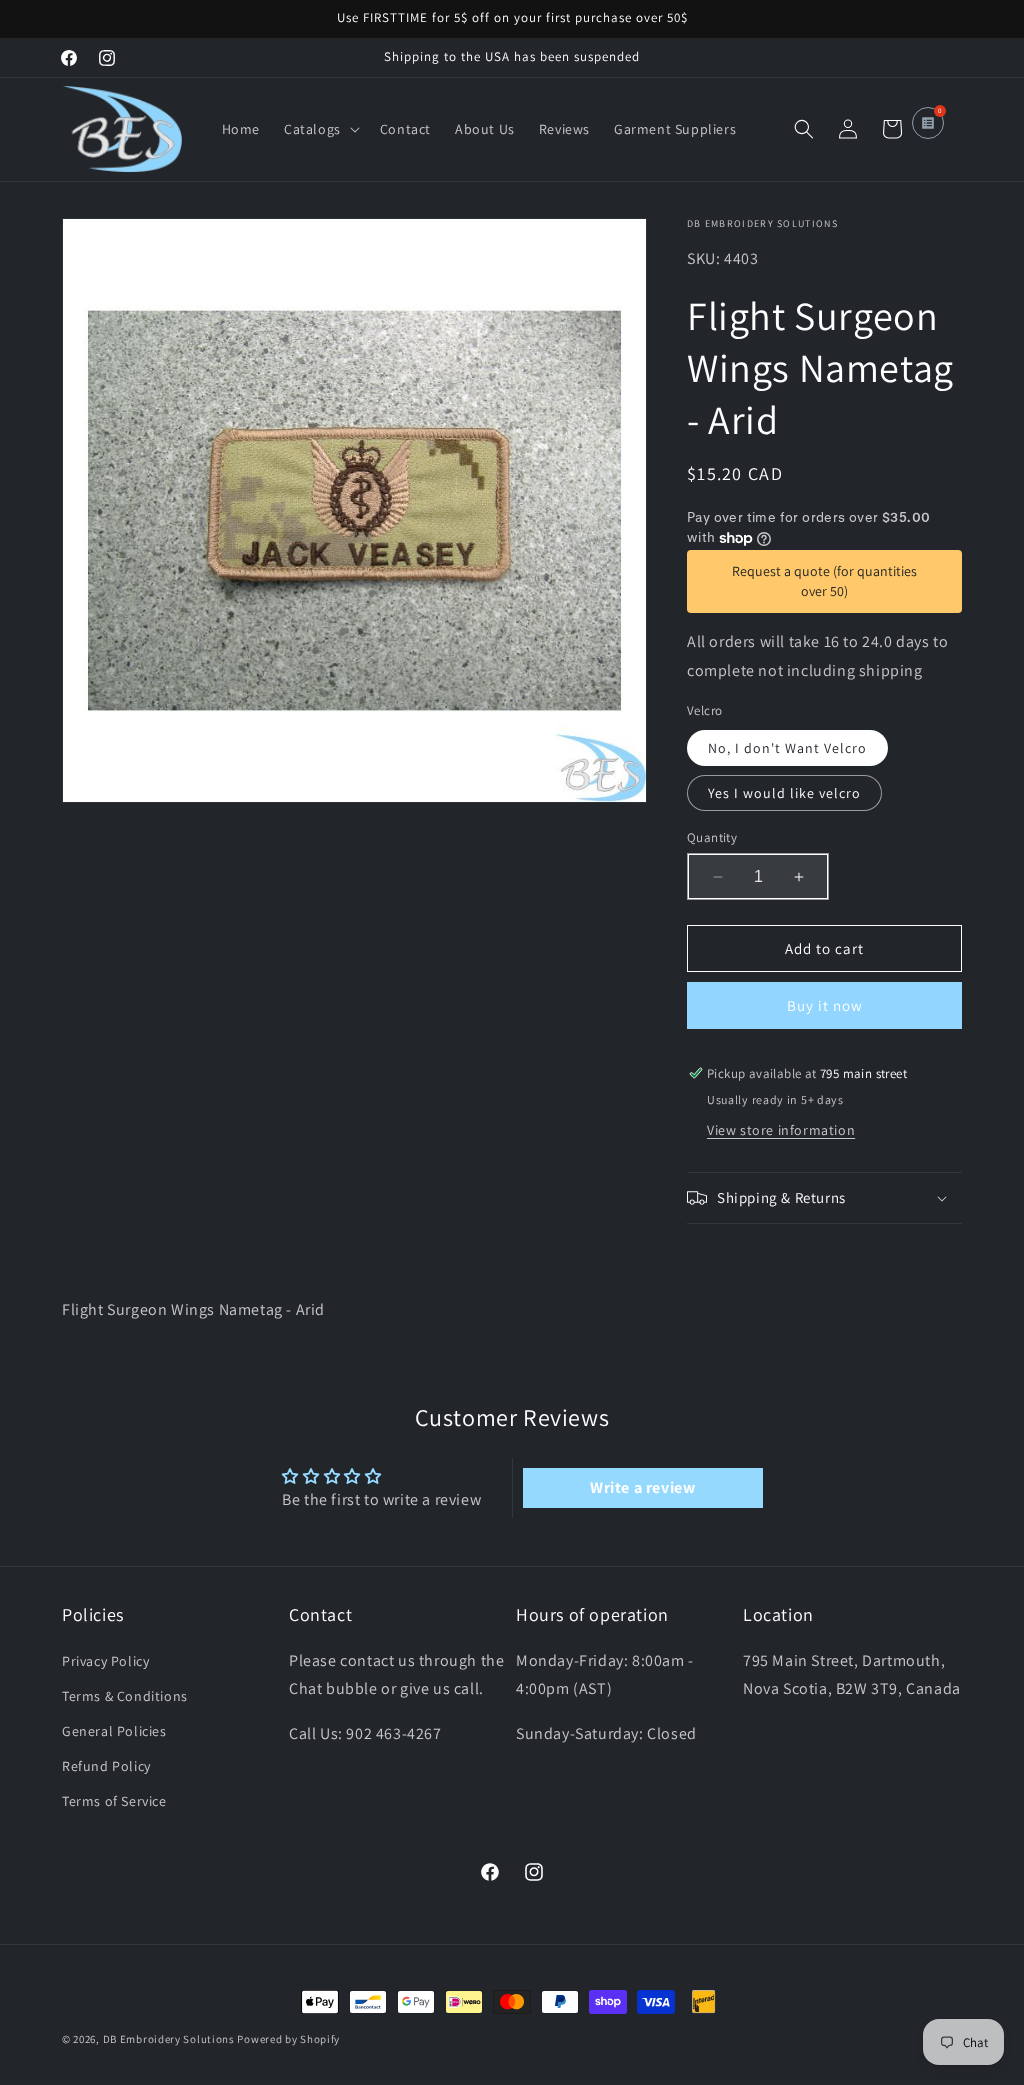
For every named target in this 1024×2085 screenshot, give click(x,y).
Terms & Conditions (125, 1696)
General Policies (114, 1731)
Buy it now (825, 1005)
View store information (781, 1130)
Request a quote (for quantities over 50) (824, 581)
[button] (320, 129)
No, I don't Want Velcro (787, 748)
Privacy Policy (105, 1661)
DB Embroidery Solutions (169, 2039)
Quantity (712, 837)
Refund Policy (106, 1766)
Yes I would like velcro (784, 793)
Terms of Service (114, 1801)
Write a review (642, 1487)
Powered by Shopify (288, 2039)
